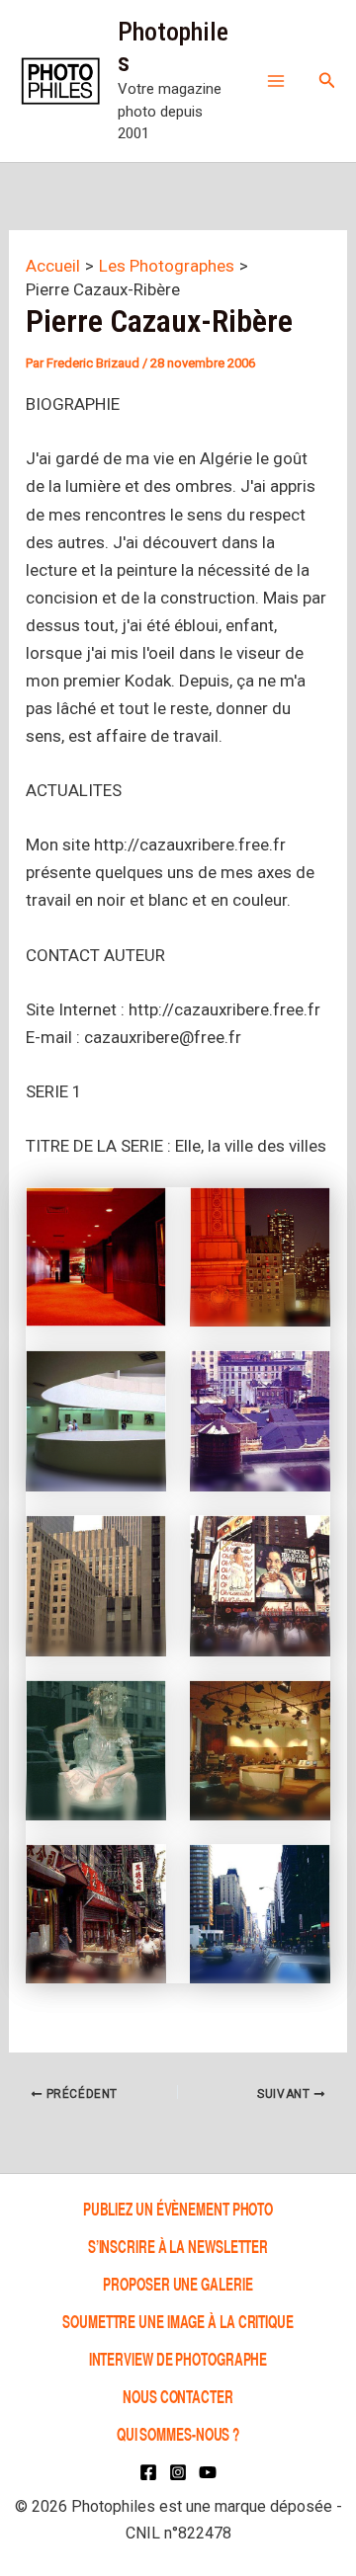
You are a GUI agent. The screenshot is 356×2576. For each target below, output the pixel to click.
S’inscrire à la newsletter (178, 2246)
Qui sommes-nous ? (178, 2433)
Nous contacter (178, 2396)
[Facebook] (148, 2472)
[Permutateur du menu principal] (276, 81)
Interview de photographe (178, 2358)
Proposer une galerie (178, 2283)
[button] (327, 80)
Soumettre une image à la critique (178, 2321)
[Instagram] (178, 2472)
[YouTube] (208, 2472)
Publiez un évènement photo (178, 2208)
